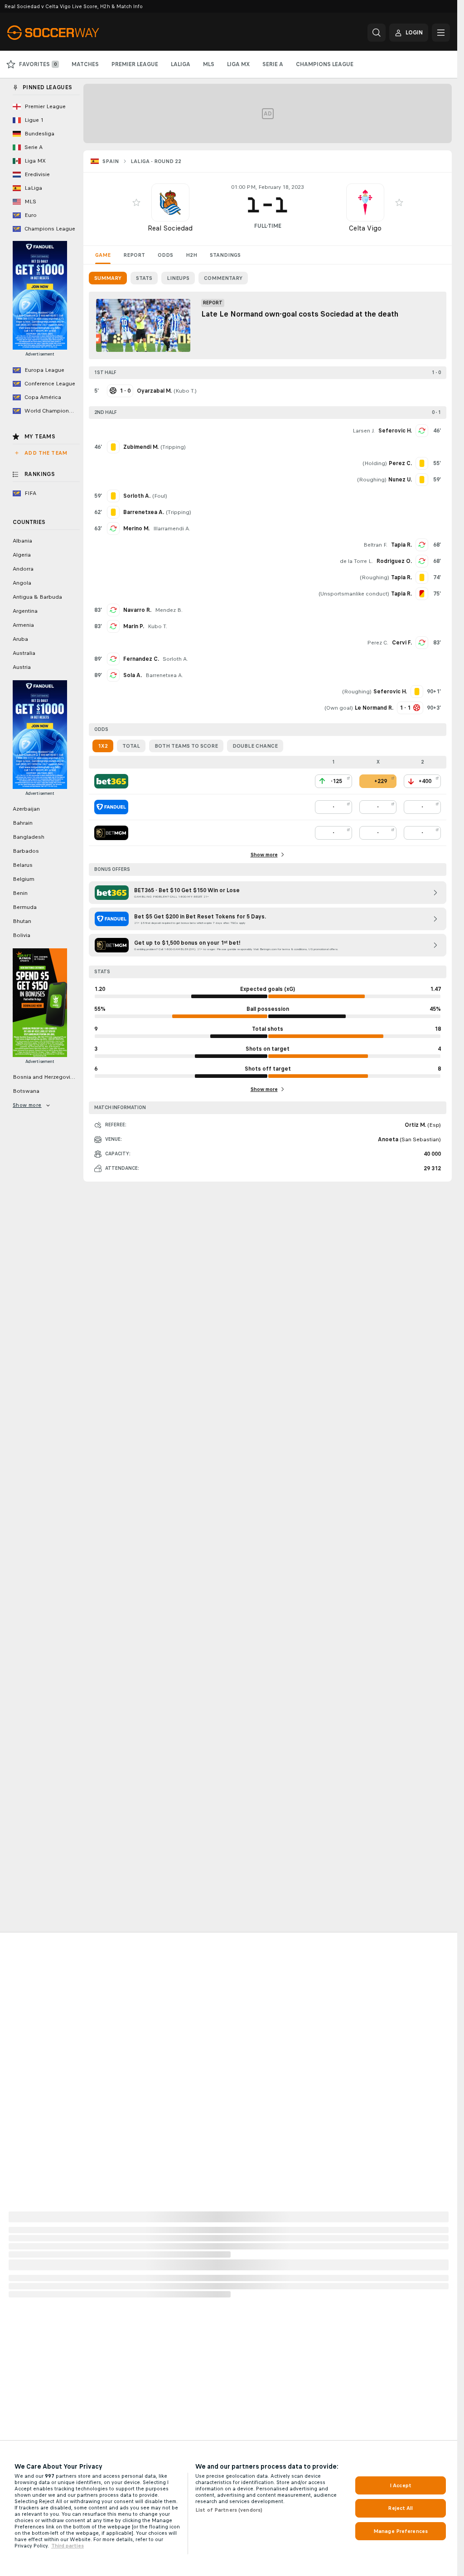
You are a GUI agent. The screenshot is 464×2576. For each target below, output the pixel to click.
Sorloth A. (175, 659)
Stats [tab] (144, 278)
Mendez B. (169, 610)
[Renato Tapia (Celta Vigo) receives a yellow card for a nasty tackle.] (422, 577)
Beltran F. (375, 545)
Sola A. (133, 675)
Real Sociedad (170, 228)
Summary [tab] (108, 278)
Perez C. (378, 643)
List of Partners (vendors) (229, 2510)
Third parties (68, 2546)
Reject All (400, 2508)
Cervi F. (402, 643)
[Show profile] (170, 202)
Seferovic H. (395, 431)
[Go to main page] (70, 33)
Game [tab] (103, 255)
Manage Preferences (401, 2531)
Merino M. (136, 529)
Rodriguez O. (394, 561)
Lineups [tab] (178, 278)
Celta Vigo (365, 228)
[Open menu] (441, 33)
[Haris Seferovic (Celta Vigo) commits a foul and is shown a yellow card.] (417, 692)
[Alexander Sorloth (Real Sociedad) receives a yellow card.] (113, 496)
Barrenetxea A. (164, 675)
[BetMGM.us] (111, 833)
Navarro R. (137, 610)
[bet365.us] (111, 781)
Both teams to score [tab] (186, 746)
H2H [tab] (191, 255)
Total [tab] (131, 746)
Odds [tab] (165, 255)
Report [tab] (134, 255)
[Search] (377, 33)
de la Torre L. (356, 561)
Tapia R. (401, 545)
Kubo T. (185, 391)
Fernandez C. (141, 659)
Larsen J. (364, 431)
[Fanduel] (111, 807)
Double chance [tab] (255, 746)
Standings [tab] (225, 255)
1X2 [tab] (103, 746)
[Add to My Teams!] (136, 202)
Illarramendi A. (172, 529)
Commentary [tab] (223, 278)
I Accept (401, 2485)
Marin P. (134, 626)
